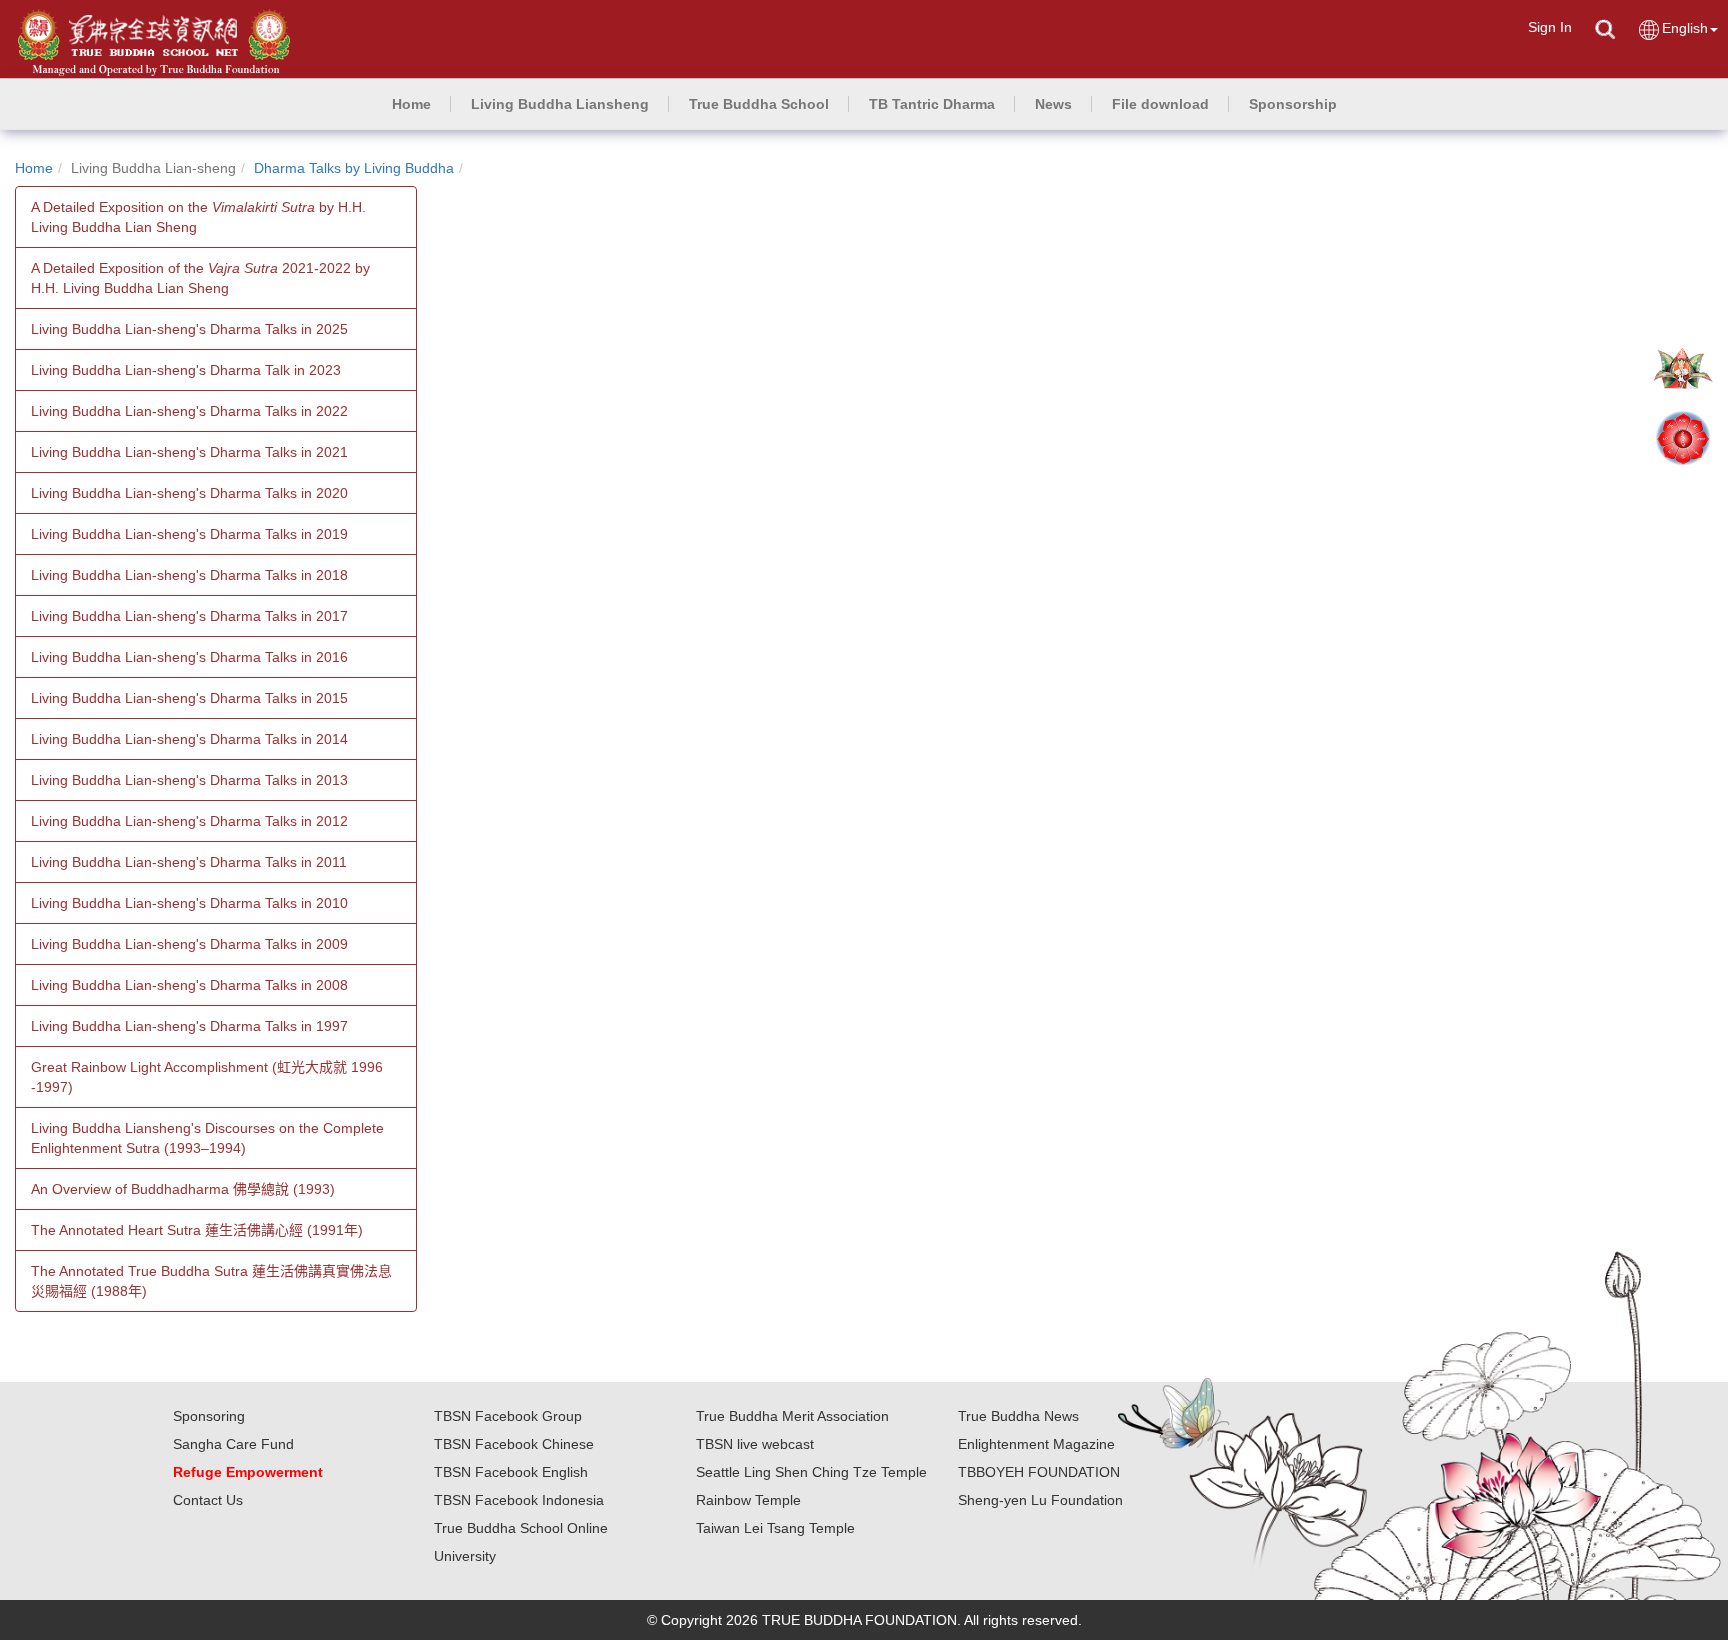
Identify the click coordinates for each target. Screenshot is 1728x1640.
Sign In (1550, 27)
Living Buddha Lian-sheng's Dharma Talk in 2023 (186, 370)
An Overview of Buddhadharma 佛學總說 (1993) (183, 1189)
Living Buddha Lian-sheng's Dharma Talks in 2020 (189, 493)
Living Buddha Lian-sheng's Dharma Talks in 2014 (189, 739)
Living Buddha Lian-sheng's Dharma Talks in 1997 (189, 1026)
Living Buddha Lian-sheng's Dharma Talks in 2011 (189, 862)
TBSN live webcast (755, 1444)
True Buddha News (1018, 1416)
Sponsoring (209, 1416)
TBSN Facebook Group (508, 1416)
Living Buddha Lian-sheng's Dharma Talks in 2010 (189, 903)
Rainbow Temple (748, 1500)
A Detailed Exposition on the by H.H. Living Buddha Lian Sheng (198, 217)
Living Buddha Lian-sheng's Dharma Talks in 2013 (189, 780)
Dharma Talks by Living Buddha (354, 168)
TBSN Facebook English (511, 1472)
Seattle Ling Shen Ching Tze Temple (811, 1472)
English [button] (1685, 28)
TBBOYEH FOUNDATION (1039, 1472)
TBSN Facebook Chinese (514, 1444)
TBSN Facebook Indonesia (519, 1500)
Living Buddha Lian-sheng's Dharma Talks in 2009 (189, 944)
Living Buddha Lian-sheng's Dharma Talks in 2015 (189, 698)
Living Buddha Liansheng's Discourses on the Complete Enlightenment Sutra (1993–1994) (207, 1138)
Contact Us (208, 1500)
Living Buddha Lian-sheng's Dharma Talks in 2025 (189, 329)
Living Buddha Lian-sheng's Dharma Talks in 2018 (189, 575)
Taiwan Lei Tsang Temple (775, 1528)
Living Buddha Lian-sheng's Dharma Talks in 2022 (189, 411)
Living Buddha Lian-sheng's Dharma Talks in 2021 (189, 452)
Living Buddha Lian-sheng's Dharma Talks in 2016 (189, 657)
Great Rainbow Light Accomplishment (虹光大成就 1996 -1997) (207, 1077)
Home (34, 168)
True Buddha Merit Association (792, 1416)
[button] (560, 104)
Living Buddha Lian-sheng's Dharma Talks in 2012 (189, 821)
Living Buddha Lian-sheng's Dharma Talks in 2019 (189, 534)
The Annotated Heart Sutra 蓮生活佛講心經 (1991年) (197, 1230)
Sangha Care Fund (233, 1444)
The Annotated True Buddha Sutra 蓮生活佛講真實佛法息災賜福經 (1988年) (211, 1281)
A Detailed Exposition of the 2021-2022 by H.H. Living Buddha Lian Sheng (200, 278)
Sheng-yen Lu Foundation (1040, 1500)
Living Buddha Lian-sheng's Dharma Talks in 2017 (189, 616)
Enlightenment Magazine (1036, 1444)
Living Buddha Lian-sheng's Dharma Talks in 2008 (189, 985)
